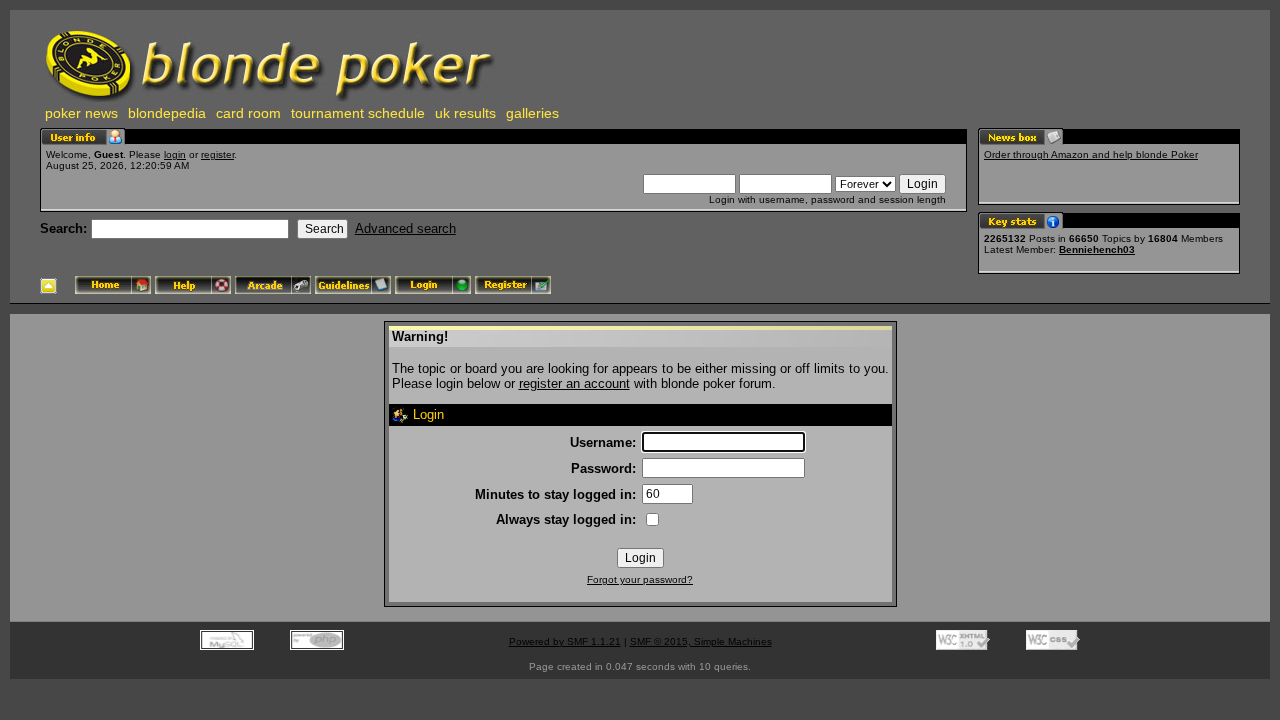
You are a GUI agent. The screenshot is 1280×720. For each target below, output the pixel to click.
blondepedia (167, 113)
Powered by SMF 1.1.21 (565, 641)
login (175, 154)
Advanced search (405, 228)
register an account (574, 383)
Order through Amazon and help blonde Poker (1091, 154)
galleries (532, 113)
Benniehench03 (1097, 249)
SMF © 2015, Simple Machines (701, 641)
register (217, 154)
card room (248, 113)
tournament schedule (358, 113)
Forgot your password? (640, 579)
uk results (465, 113)
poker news (81, 113)
